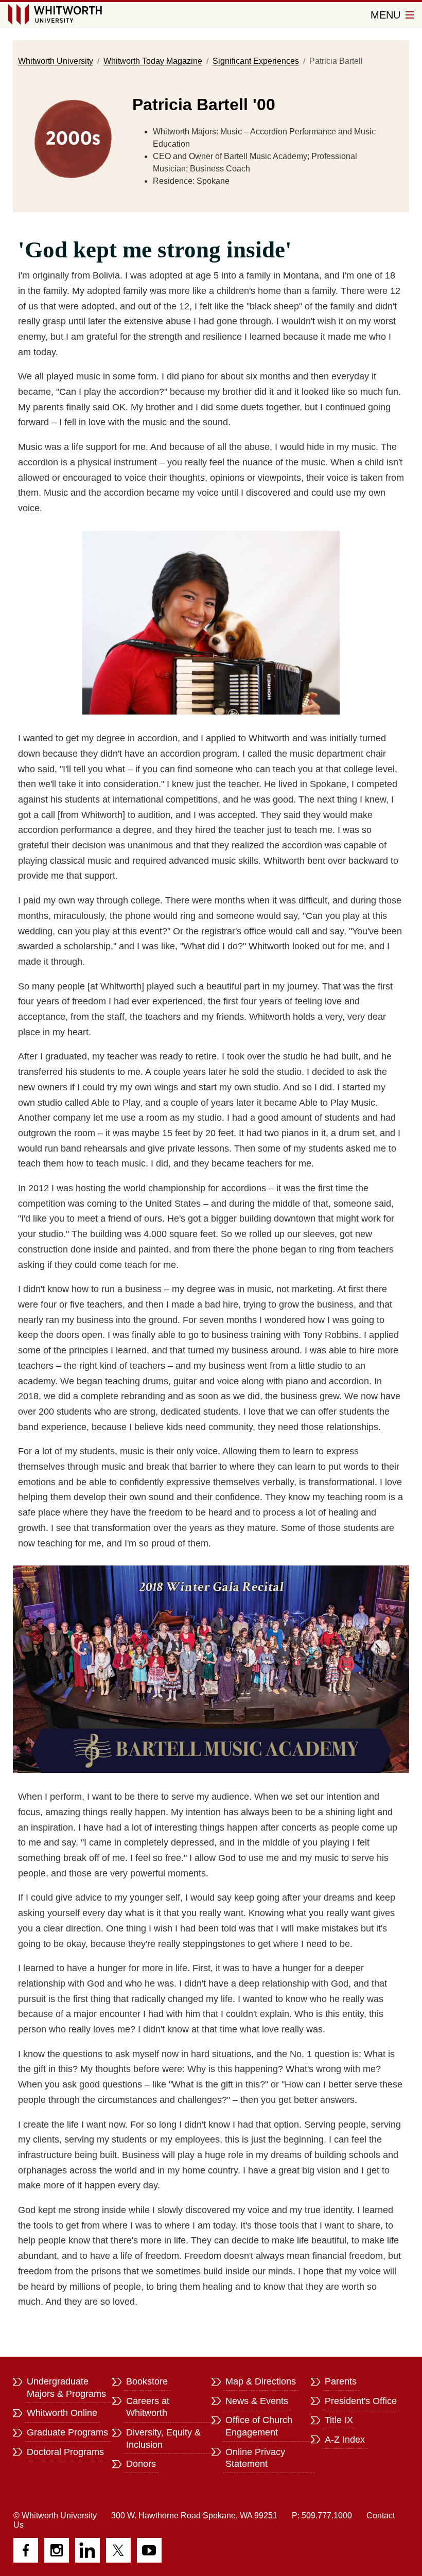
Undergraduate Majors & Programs (66, 2388)
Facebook (26, 2550)
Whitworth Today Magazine (153, 61)
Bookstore (147, 2381)
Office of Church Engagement (259, 2426)
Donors (141, 2464)
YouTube (149, 2550)
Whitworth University (56, 61)
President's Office (361, 2401)
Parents (341, 2381)
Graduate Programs (67, 2432)
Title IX (339, 2420)
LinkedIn (87, 2550)
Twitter (118, 2550)
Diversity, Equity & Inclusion (163, 2439)
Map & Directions (261, 2381)
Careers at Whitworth (148, 2407)
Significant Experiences (256, 61)
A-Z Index (345, 2440)
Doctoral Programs (65, 2452)
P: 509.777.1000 (322, 2516)
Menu (387, 15)
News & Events (257, 2401)
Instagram (57, 2550)
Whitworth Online (62, 2413)
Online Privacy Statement (255, 2458)
